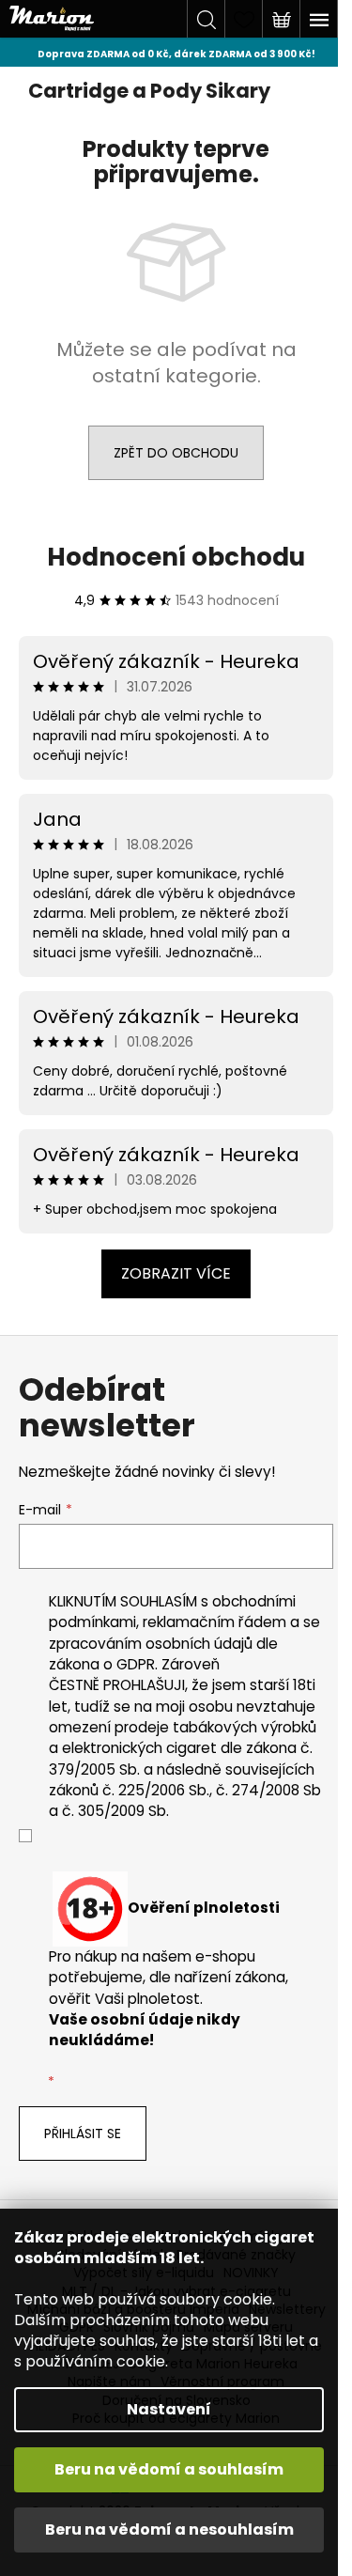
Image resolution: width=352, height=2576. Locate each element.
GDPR (136, 1664)
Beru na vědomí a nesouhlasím (169, 2529)
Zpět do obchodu (176, 453)
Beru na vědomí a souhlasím (169, 2469)
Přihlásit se (83, 2134)
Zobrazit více (176, 1273)
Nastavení (169, 2409)
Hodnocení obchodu (176, 557)
